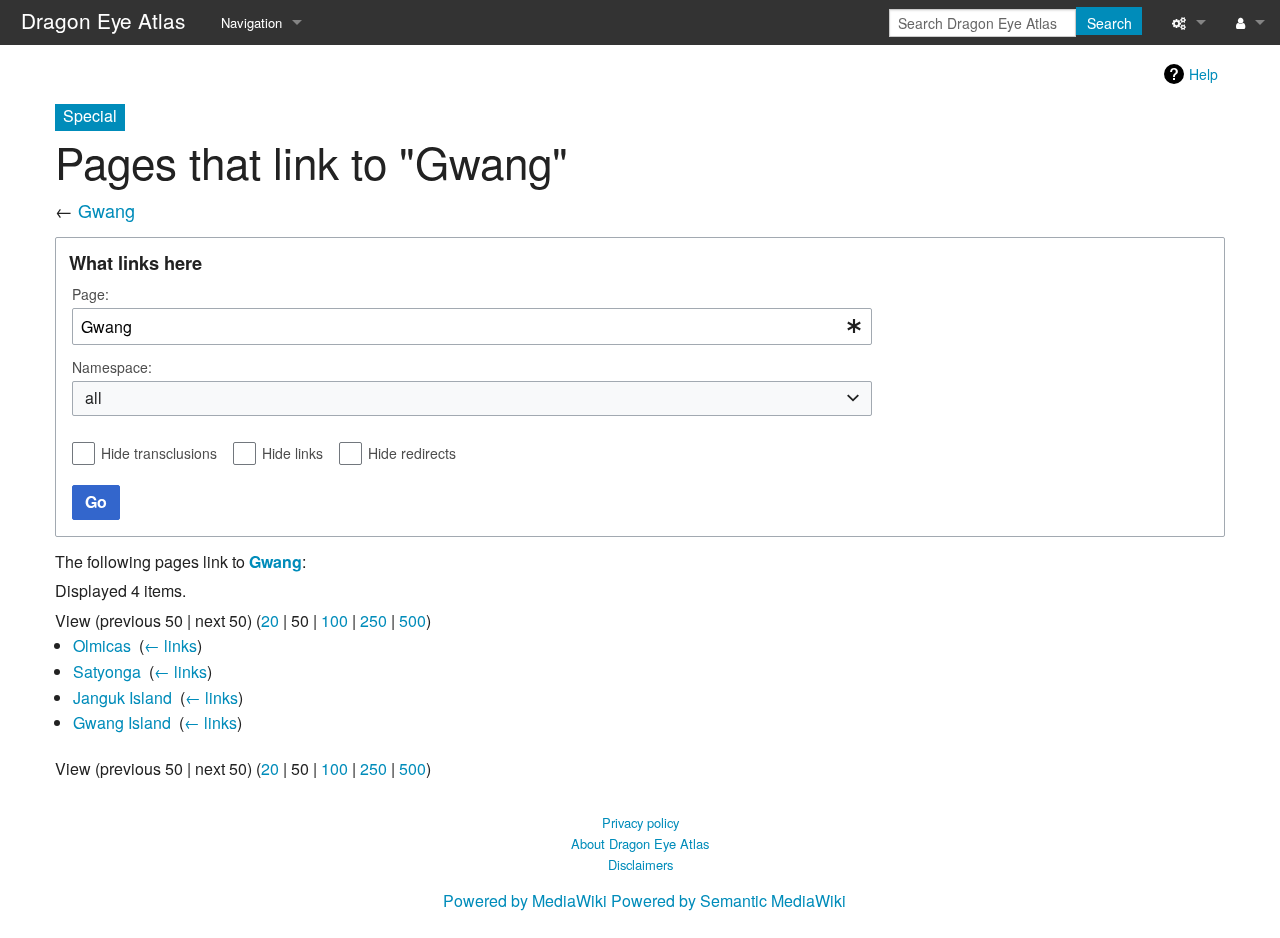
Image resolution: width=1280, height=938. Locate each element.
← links (170, 645)
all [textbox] (93, 398)
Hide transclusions (159, 453)
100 (334, 620)
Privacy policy (640, 822)
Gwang (106, 210)
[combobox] (472, 326)
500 (412, 620)
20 (270, 620)
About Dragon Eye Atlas (640, 843)
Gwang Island (122, 722)
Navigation (251, 22)
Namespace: (112, 367)
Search (1109, 23)
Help (1203, 74)
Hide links (292, 453)
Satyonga (107, 671)
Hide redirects (412, 453)
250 (373, 620)
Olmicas (102, 645)
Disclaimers (640, 864)
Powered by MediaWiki (525, 900)
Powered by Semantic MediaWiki (728, 900)
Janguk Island (122, 697)
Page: (90, 294)
